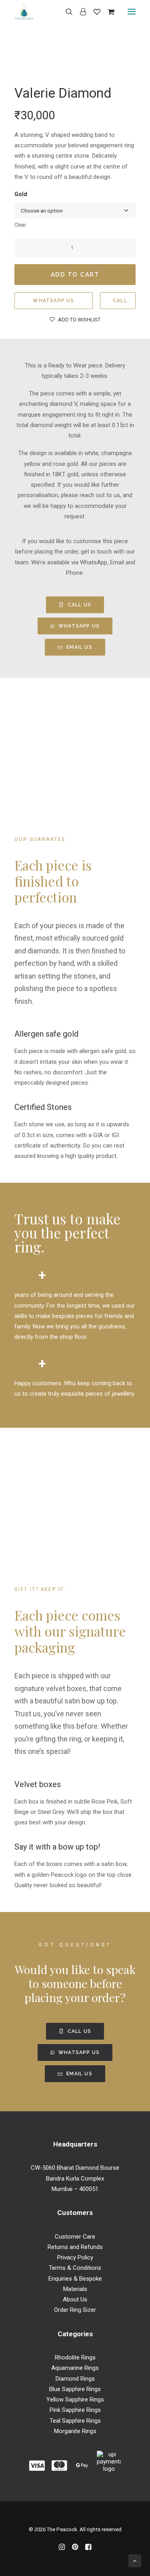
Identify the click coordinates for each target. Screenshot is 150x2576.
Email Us (79, 647)
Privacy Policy (75, 2257)
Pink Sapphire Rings (75, 2410)
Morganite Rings (75, 2431)
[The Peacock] (24, 12)
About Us (75, 2299)
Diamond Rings (75, 2379)
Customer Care (75, 2237)
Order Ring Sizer (75, 2310)
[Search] (66, 12)
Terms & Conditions (75, 2268)
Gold (21, 194)
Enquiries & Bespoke (75, 2279)
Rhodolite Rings (75, 2357)
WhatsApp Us (53, 301)
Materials (75, 2289)
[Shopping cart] (107, 12)
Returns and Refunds (75, 2247)
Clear (20, 225)
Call (120, 301)
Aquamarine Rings (75, 2368)
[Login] (79, 12)
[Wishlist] (93, 12)
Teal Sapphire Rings (75, 2421)
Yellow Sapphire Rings (75, 2399)
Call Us (79, 605)
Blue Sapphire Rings (75, 2389)
